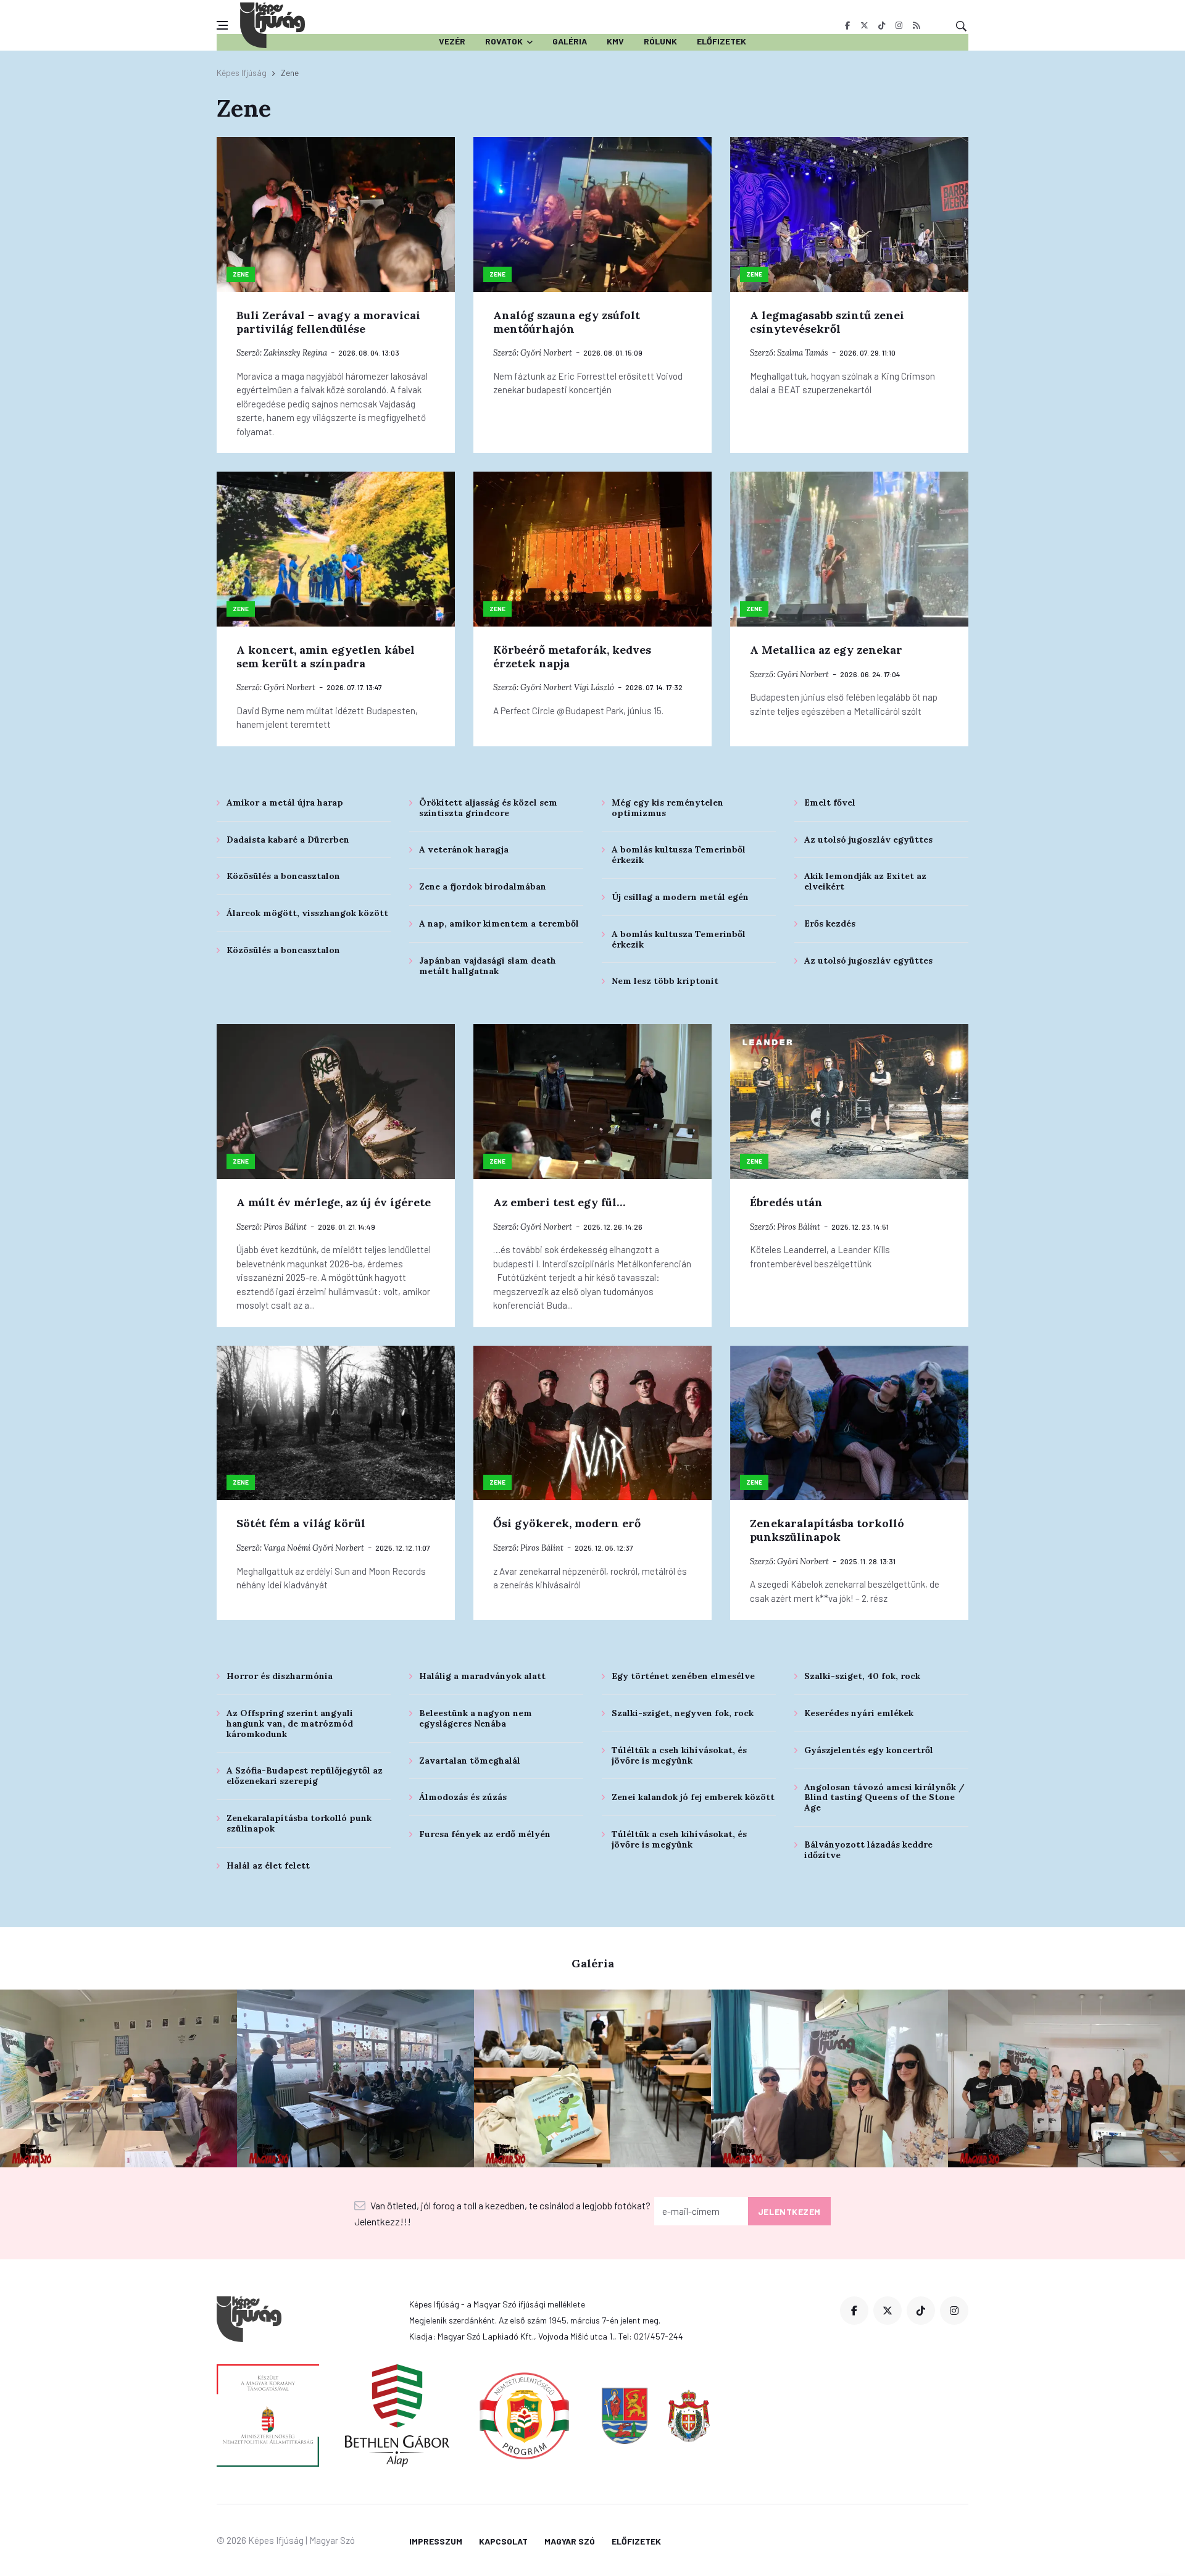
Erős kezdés (830, 923)
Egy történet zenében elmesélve (683, 1676)
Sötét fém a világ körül (301, 1523)
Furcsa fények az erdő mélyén (485, 1834)
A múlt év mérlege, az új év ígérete (334, 1202)
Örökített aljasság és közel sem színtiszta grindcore (488, 808)
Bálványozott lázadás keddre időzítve (868, 1850)
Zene (241, 274)
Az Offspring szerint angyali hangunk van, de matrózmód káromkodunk (290, 1724)
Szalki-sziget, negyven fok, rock (683, 1713)
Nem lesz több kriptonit (665, 981)
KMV (615, 41)
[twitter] (864, 25)
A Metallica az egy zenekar (826, 650)
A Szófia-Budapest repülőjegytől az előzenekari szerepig (305, 1776)
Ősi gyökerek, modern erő (567, 1523)
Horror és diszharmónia (280, 1676)
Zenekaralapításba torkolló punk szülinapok (299, 1823)
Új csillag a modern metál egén (680, 897)
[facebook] (847, 25)
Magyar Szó (570, 2541)
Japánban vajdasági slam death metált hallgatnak (488, 966)
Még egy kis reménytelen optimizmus (667, 808)
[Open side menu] (222, 25)
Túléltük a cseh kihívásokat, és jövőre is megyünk (679, 1755)
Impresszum (436, 2541)
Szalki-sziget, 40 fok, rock (862, 1676)
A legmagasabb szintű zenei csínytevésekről (827, 322)
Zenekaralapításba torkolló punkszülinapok (827, 1530)
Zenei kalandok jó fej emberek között (693, 1797)
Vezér (452, 41)
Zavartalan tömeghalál (470, 1761)
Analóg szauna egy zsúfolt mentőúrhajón (567, 322)
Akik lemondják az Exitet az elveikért (865, 881)
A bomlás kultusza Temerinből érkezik (679, 855)
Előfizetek (721, 41)
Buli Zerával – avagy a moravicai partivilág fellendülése (328, 322)
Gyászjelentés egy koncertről (869, 1750)
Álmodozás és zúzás (463, 1797)
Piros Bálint (285, 1227)
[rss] (916, 25)
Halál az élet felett (268, 1865)
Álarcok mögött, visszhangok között (307, 913)
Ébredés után (786, 1202)
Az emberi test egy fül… (559, 1202)
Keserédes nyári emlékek (859, 1713)
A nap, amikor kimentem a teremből (499, 923)
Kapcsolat (503, 2541)
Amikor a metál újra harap (285, 802)
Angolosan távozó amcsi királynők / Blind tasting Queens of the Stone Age (884, 1798)
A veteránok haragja (464, 849)
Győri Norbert (546, 353)
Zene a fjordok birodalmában (483, 886)
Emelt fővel (830, 802)
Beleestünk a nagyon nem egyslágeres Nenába (476, 1718)
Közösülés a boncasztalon (283, 876)
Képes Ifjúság (242, 73)
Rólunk (660, 41)
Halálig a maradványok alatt (482, 1676)
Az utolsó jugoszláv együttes (868, 840)
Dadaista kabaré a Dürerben (288, 840)
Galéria (570, 41)
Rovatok (504, 41)
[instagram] (899, 25)
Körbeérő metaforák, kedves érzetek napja (572, 657)
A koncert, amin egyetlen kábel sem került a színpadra (326, 657)
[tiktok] (882, 25)
